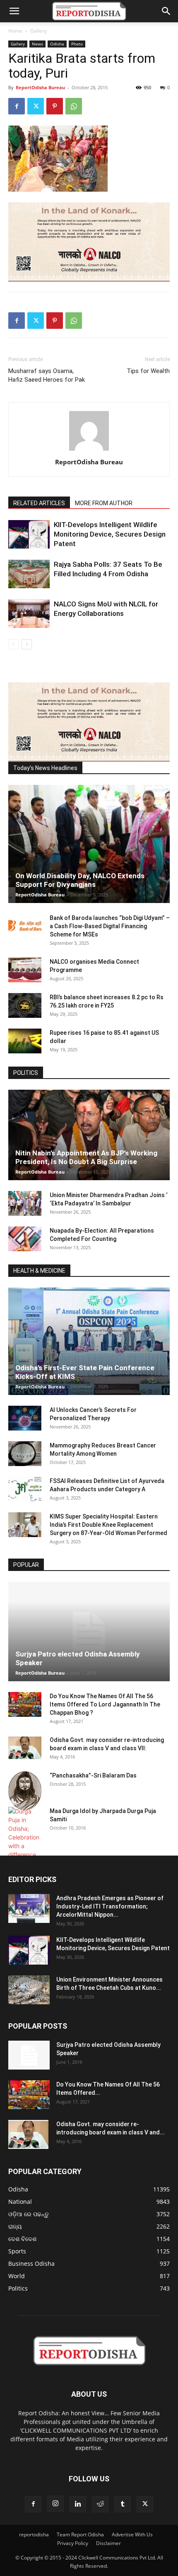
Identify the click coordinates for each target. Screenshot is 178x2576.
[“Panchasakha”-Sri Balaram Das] (25, 1791)
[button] (14, 11)
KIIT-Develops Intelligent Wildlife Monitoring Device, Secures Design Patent (110, 534)
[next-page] (27, 644)
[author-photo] (89, 450)
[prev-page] (13, 644)
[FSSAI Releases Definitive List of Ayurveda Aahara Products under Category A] (25, 1489)
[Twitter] (36, 106)
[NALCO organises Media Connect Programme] (25, 970)
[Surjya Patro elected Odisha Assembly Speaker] (89, 1631)
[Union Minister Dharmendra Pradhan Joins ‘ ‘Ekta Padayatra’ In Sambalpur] (25, 1203)
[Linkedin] (78, 2504)
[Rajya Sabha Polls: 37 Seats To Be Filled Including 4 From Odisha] (29, 574)
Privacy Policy (73, 2543)
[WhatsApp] (74, 106)
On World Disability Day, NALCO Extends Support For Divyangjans (80, 880)
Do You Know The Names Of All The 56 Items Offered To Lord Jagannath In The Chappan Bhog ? (105, 1704)
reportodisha (34, 2534)
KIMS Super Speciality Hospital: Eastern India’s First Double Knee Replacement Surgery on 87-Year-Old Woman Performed (108, 1525)
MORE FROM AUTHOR (104, 503)
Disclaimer (108, 2543)
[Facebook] (17, 106)
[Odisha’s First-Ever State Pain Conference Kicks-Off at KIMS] (89, 1341)
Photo (77, 44)
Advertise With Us (132, 2534)
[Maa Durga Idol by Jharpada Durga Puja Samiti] (25, 1833)
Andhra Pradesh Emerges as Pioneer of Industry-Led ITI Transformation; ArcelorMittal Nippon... (110, 1906)
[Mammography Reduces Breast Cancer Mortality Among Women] (25, 1454)
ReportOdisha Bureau (40, 87)
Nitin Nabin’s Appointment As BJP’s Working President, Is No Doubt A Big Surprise (86, 1157)
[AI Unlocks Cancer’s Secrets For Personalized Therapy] (25, 1418)
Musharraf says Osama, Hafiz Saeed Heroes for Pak (47, 375)
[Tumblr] (123, 2504)
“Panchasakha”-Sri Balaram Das (93, 1775)
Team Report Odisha (80, 2534)
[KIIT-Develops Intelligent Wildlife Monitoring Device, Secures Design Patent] (29, 534)
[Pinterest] (55, 106)
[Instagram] (55, 2504)
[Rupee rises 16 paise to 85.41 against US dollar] (25, 1041)
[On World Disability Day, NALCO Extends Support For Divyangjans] (89, 844)
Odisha (57, 44)
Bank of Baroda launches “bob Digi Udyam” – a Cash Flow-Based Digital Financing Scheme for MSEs (110, 926)
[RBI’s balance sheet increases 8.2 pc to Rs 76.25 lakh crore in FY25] (25, 1005)
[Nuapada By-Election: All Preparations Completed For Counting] (25, 1239)
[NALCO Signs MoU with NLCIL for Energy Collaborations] (29, 614)
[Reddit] (100, 2504)
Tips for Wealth (148, 371)
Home (15, 31)
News (37, 44)
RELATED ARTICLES (39, 503)
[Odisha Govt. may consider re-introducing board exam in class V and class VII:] (25, 1748)
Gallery (38, 31)
